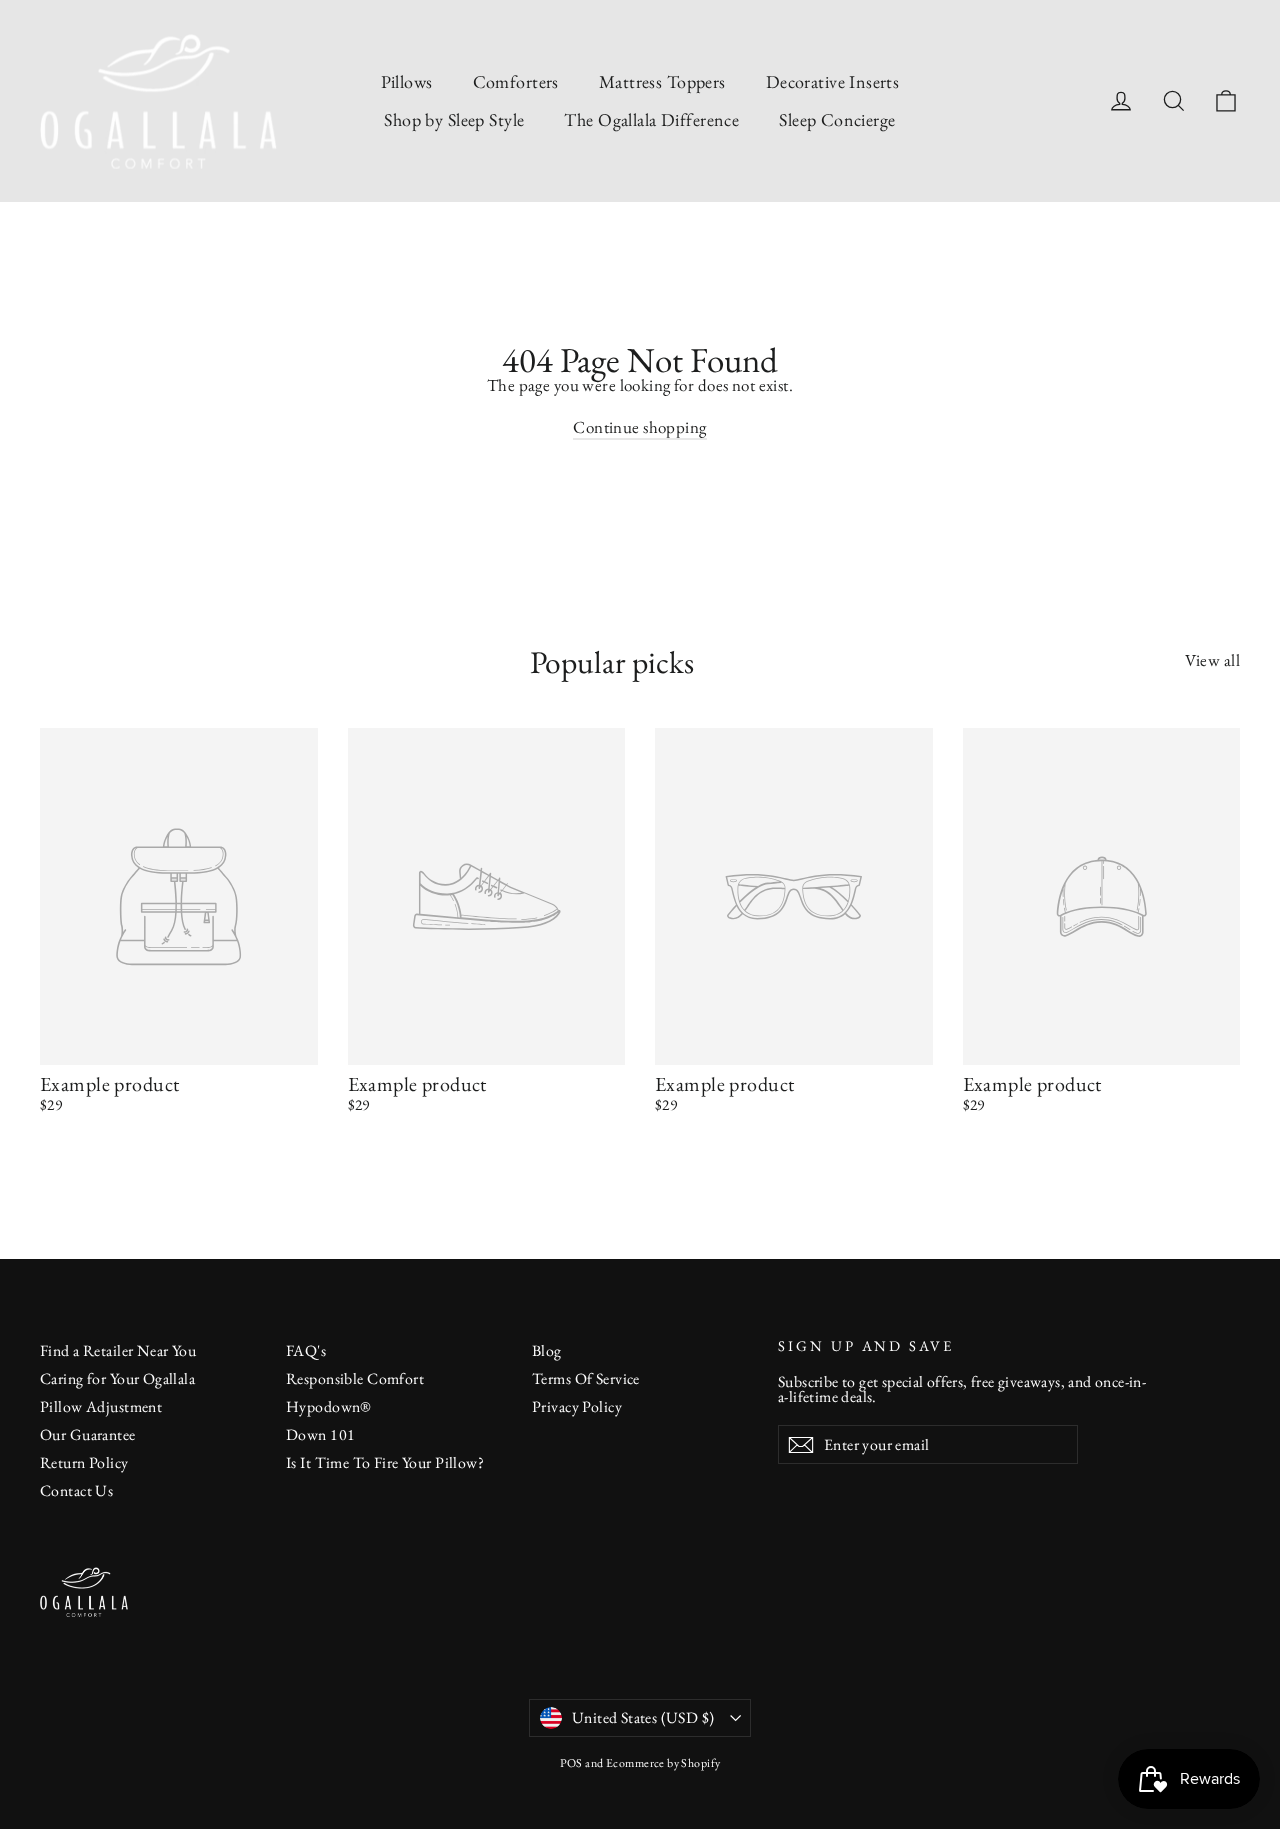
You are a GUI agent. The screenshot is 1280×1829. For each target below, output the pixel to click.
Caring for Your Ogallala (117, 1378)
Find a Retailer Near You (118, 1350)
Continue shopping (639, 427)
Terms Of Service (586, 1378)
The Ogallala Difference (651, 119)
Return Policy (84, 1462)
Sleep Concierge (837, 119)
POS (571, 1763)
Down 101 (320, 1434)
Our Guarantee (88, 1434)
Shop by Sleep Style (454, 119)
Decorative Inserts (833, 81)
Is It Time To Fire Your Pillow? (385, 1462)
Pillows (407, 81)
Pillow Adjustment (101, 1406)
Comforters (516, 81)
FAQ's (306, 1350)
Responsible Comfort (355, 1378)
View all (1212, 659)
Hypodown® (329, 1406)
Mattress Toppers (662, 81)
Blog (547, 1350)
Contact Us (76, 1490)
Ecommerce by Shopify (663, 1763)
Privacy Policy (577, 1406)
